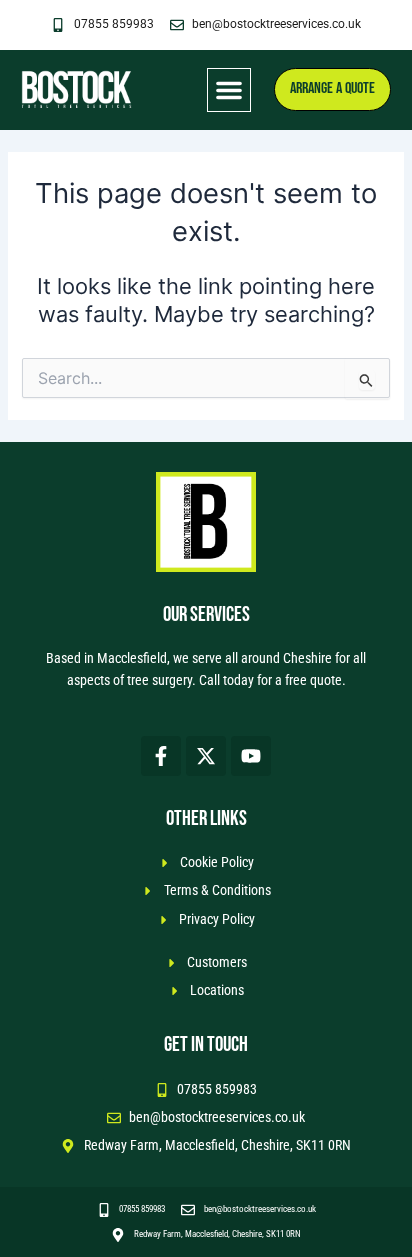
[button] (229, 90)
